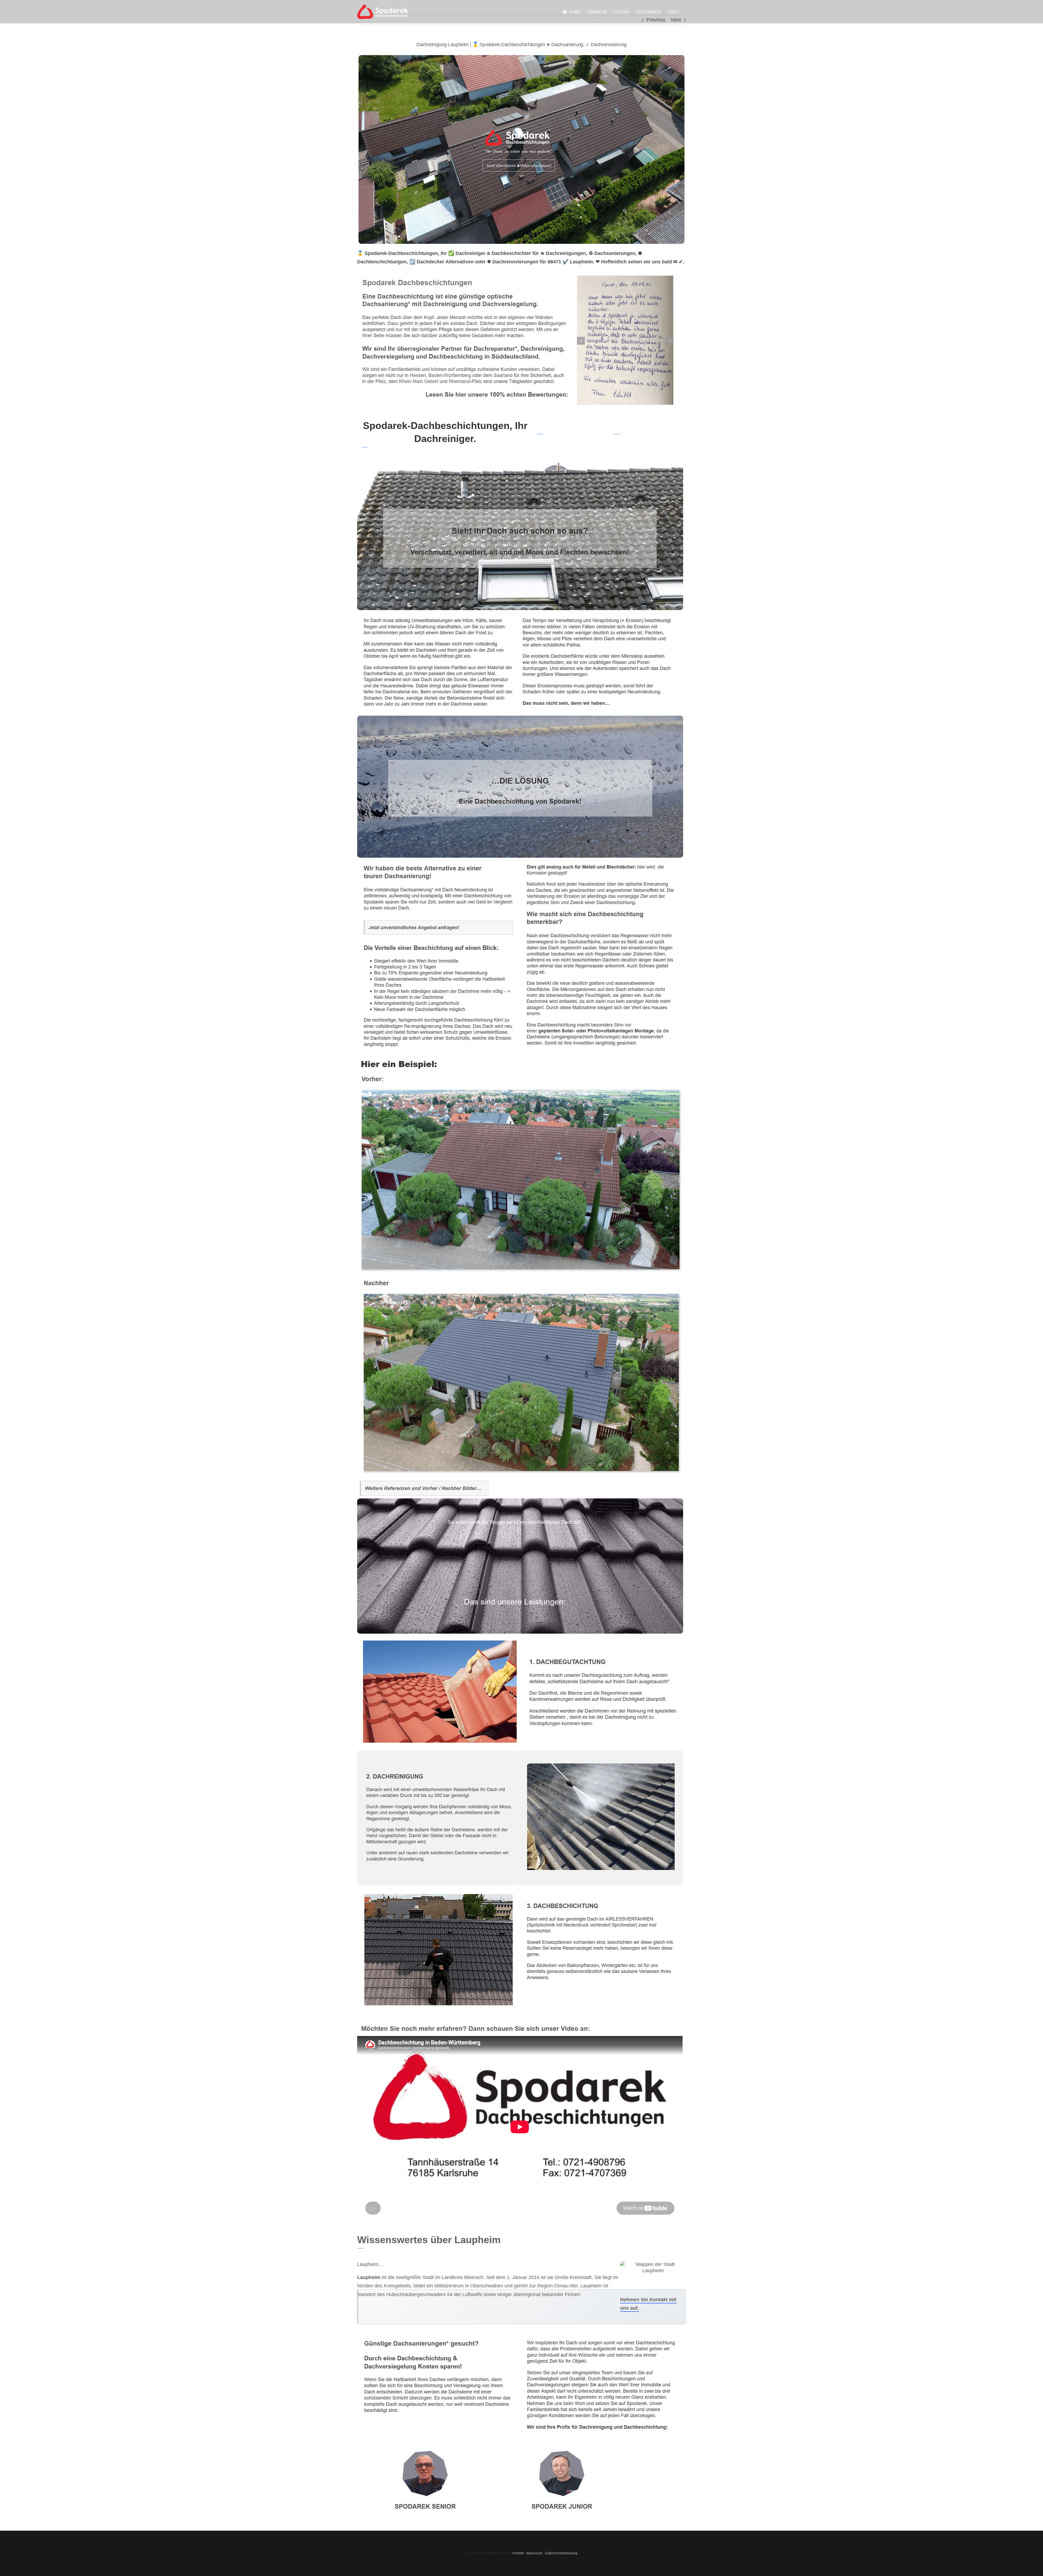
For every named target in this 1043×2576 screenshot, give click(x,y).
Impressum (534, 2553)
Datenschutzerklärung (561, 2553)
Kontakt (518, 2553)
